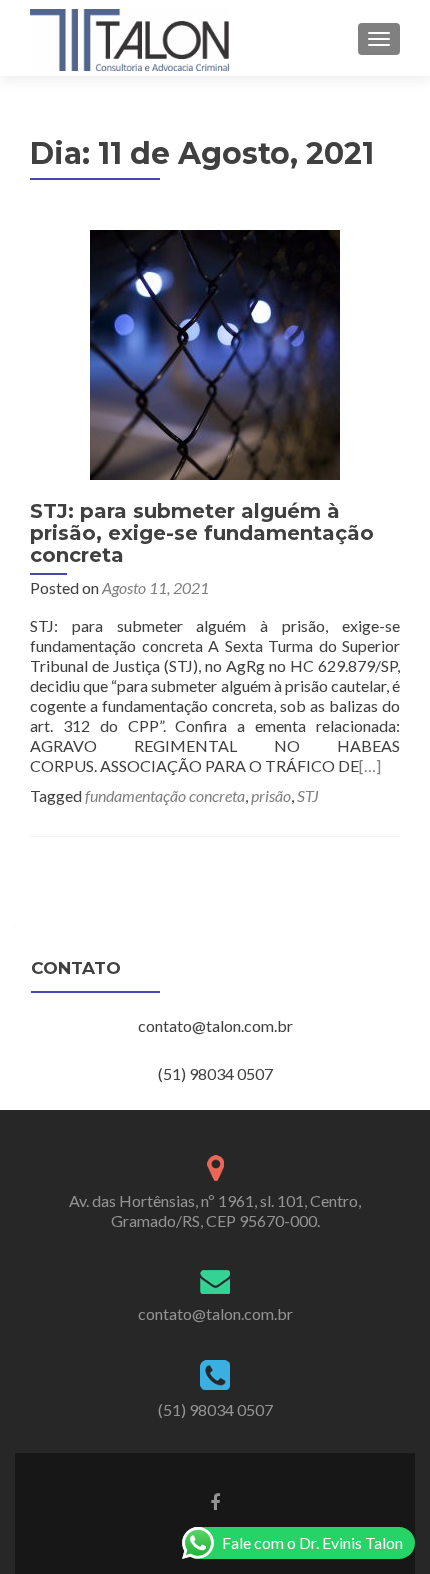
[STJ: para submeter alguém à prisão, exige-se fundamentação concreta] (215, 352)
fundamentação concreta (165, 795)
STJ (308, 795)
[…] (370, 765)
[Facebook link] (215, 1501)
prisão (271, 795)
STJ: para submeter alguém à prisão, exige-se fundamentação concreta (202, 533)
